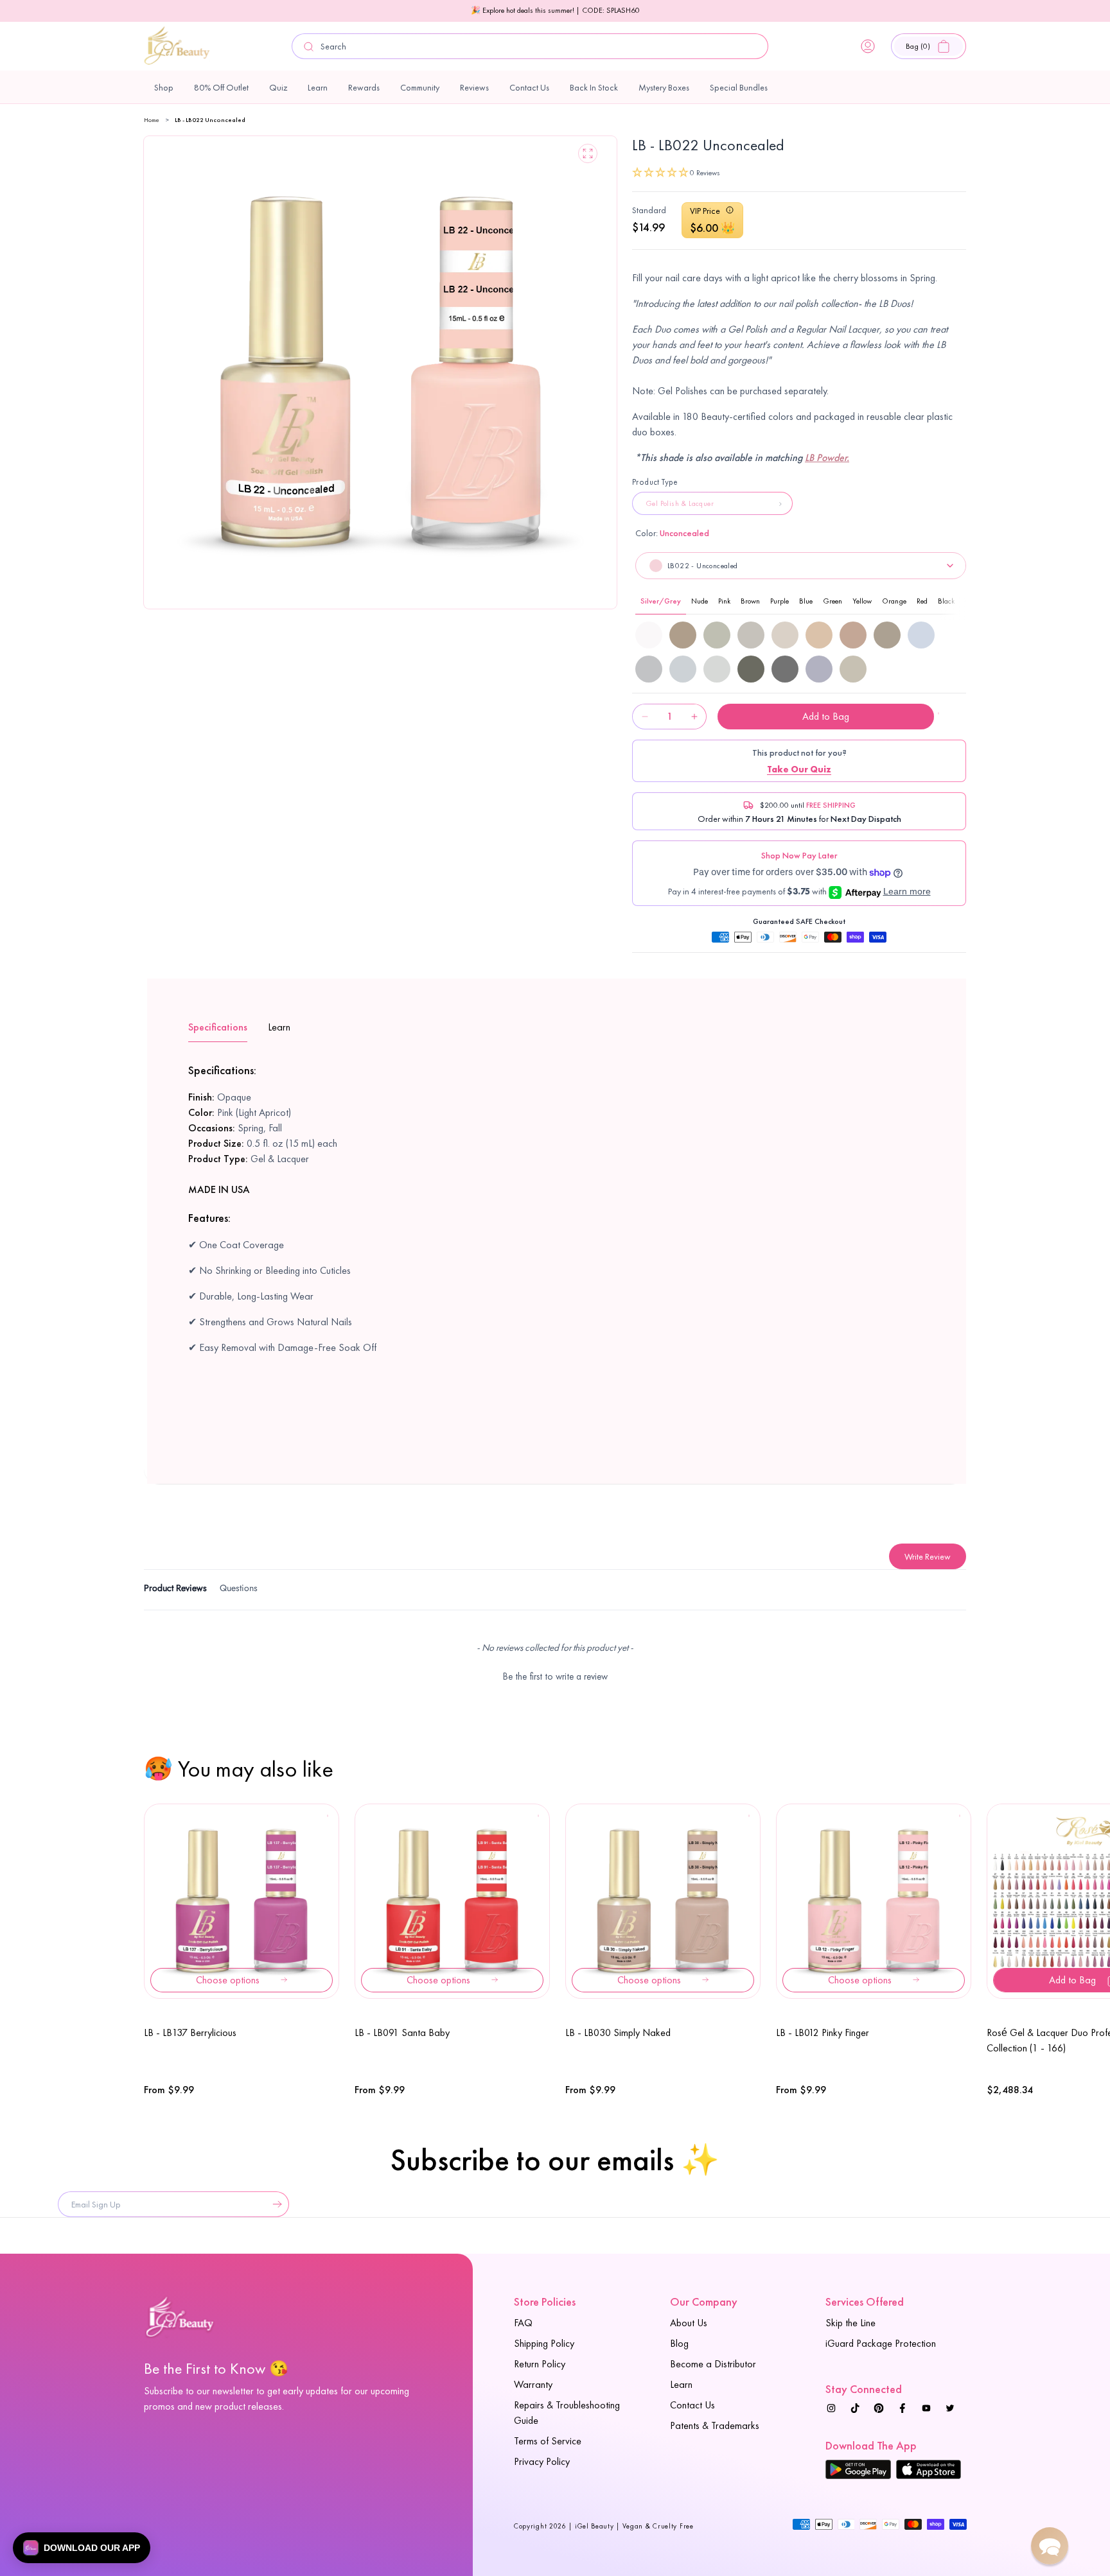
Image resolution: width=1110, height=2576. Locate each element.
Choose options (228, 1980)
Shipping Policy (544, 2343)
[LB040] (819, 635)
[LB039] (785, 635)
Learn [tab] (279, 1027)
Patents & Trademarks (715, 2425)
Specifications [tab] (218, 1027)
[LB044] (887, 635)
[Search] (309, 47)
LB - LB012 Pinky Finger (823, 2032)
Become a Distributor (713, 2364)
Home (152, 120)
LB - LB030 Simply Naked (618, 2032)
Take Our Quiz (799, 769)
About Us (689, 2323)
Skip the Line (850, 2323)
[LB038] (751, 635)
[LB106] (649, 669)
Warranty (533, 2384)
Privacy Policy (542, 2461)
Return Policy (540, 2364)
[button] (929, 46)
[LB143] (785, 669)
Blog (679, 2343)
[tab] (175, 1590)
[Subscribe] (274, 2204)
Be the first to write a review (555, 1676)
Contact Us (692, 2405)
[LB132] (751, 669)
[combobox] (530, 46)
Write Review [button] (928, 1556)
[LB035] (683, 635)
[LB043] (853, 635)
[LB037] (717, 635)
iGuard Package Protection (881, 2343)
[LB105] (921, 635)
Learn (681, 2384)
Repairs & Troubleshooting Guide (567, 2413)
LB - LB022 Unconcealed (210, 120)
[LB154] (853, 669)
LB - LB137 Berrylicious (190, 2032)
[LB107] (683, 669)
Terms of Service (548, 2441)
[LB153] (819, 669)
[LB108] (717, 669)
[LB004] (649, 635)
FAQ (523, 2323)
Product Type (655, 482)
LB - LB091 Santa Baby (402, 2032)
